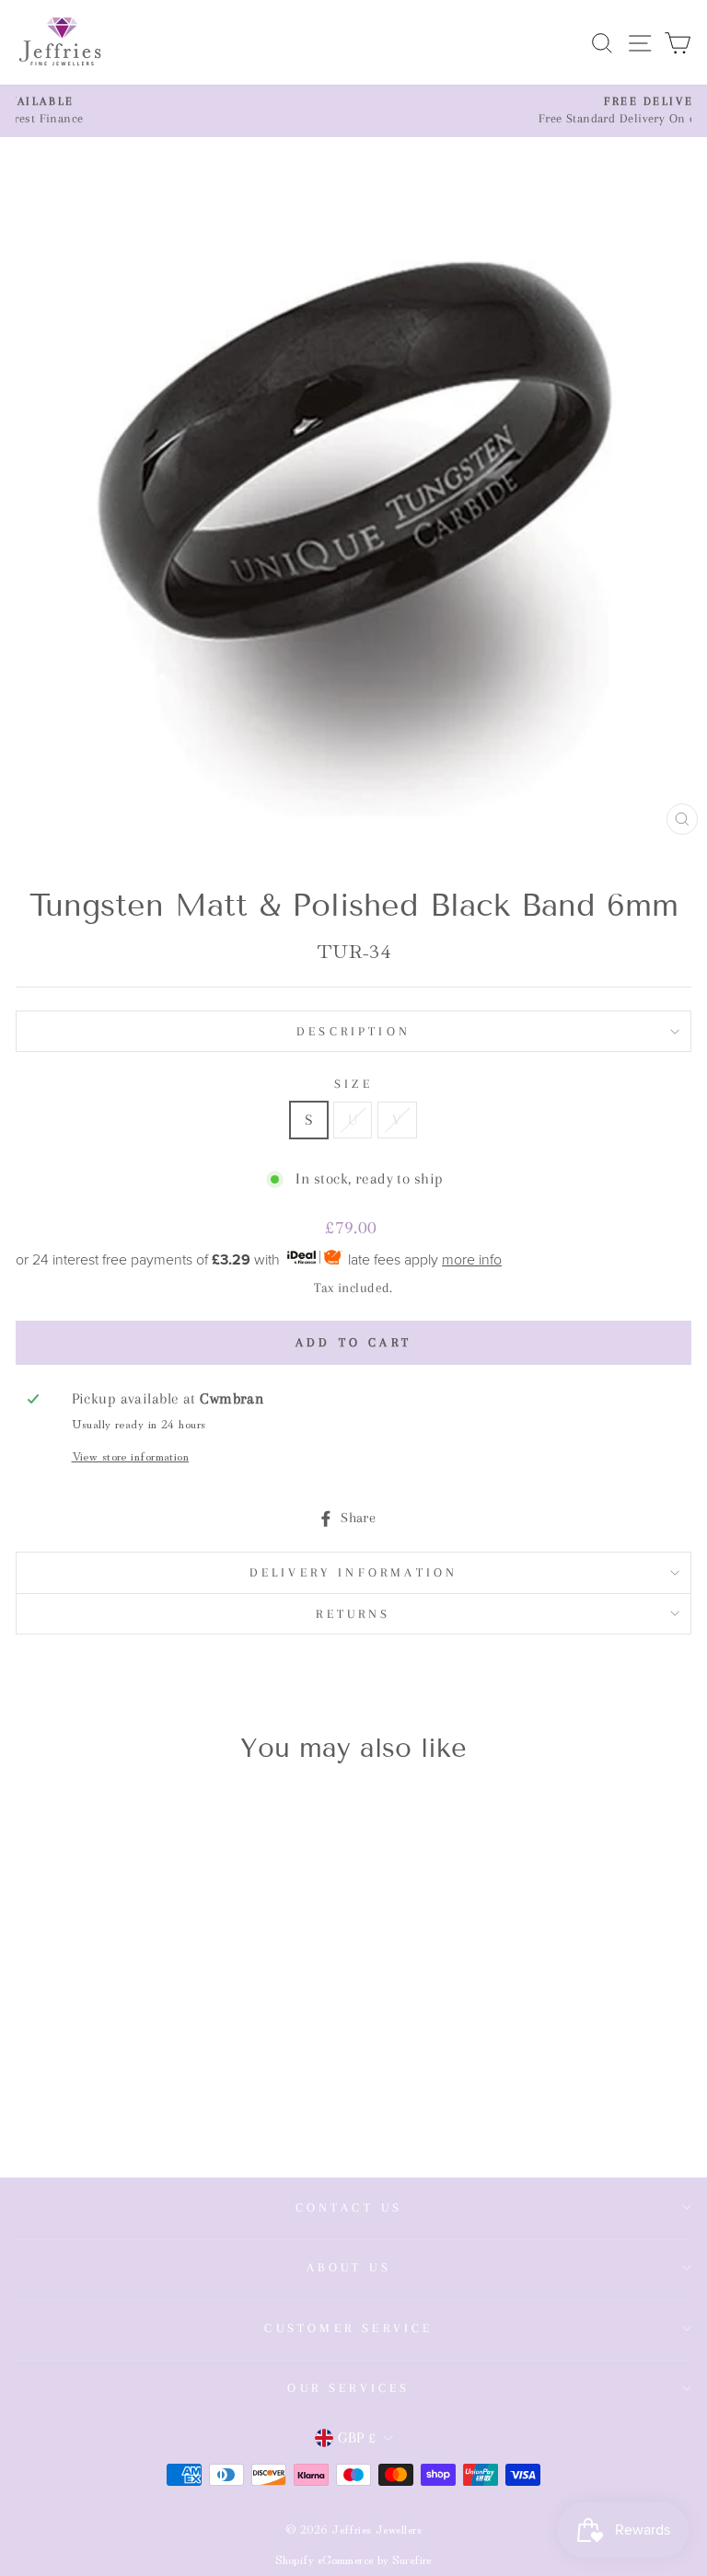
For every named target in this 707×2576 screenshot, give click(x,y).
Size (353, 1084)
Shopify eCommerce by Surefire (353, 2559)
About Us (349, 2267)
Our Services (348, 2388)
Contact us (349, 2207)
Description (353, 1031)
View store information (131, 1455)
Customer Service (348, 2328)
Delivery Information (354, 1572)
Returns (353, 1614)
